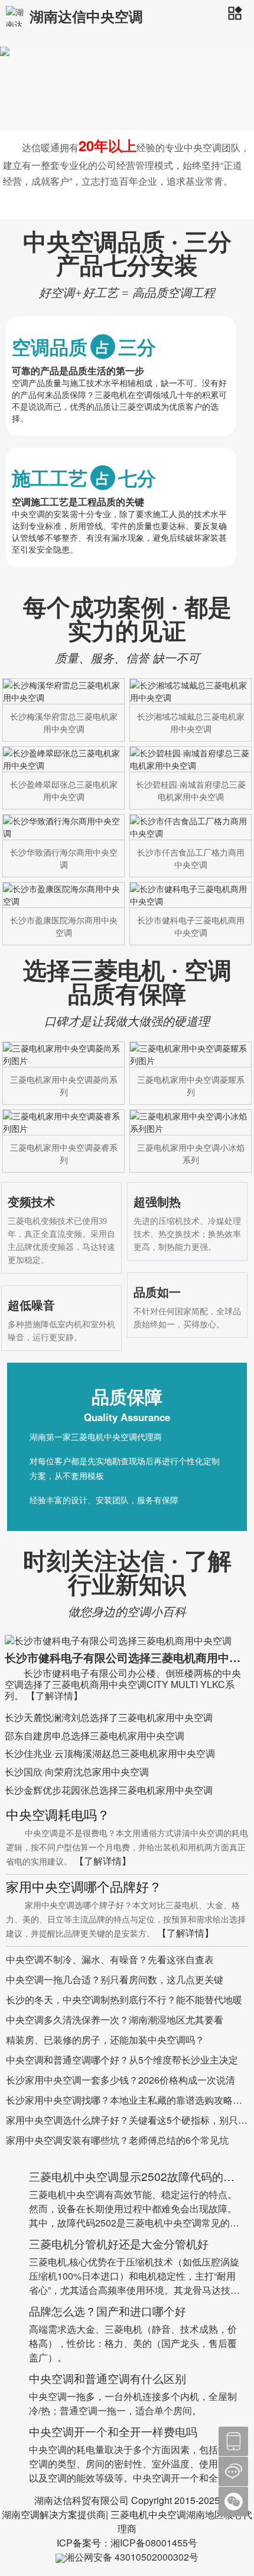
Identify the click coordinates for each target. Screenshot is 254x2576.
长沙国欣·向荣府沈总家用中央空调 (77, 1772)
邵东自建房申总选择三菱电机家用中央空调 (95, 1736)
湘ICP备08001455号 (154, 2543)
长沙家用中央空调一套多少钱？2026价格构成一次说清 (121, 2080)
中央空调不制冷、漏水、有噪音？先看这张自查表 (110, 1959)
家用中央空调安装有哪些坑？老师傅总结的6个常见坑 (117, 2140)
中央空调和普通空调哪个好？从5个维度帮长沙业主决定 (122, 2060)
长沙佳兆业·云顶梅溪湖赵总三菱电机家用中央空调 (110, 1753)
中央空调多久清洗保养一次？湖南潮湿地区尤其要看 (115, 2020)
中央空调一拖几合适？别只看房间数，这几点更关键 (115, 1979)
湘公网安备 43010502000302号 (132, 2557)
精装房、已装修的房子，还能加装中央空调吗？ (105, 2040)
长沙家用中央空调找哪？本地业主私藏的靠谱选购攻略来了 (124, 2100)
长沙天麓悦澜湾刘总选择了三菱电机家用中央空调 (109, 1717)
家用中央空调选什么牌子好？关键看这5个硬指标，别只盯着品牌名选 (127, 2120)
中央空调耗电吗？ (58, 1816)
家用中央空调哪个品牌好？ (84, 1888)
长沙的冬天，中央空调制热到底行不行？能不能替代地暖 (124, 1999)
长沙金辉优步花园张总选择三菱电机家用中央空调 (109, 1790)
